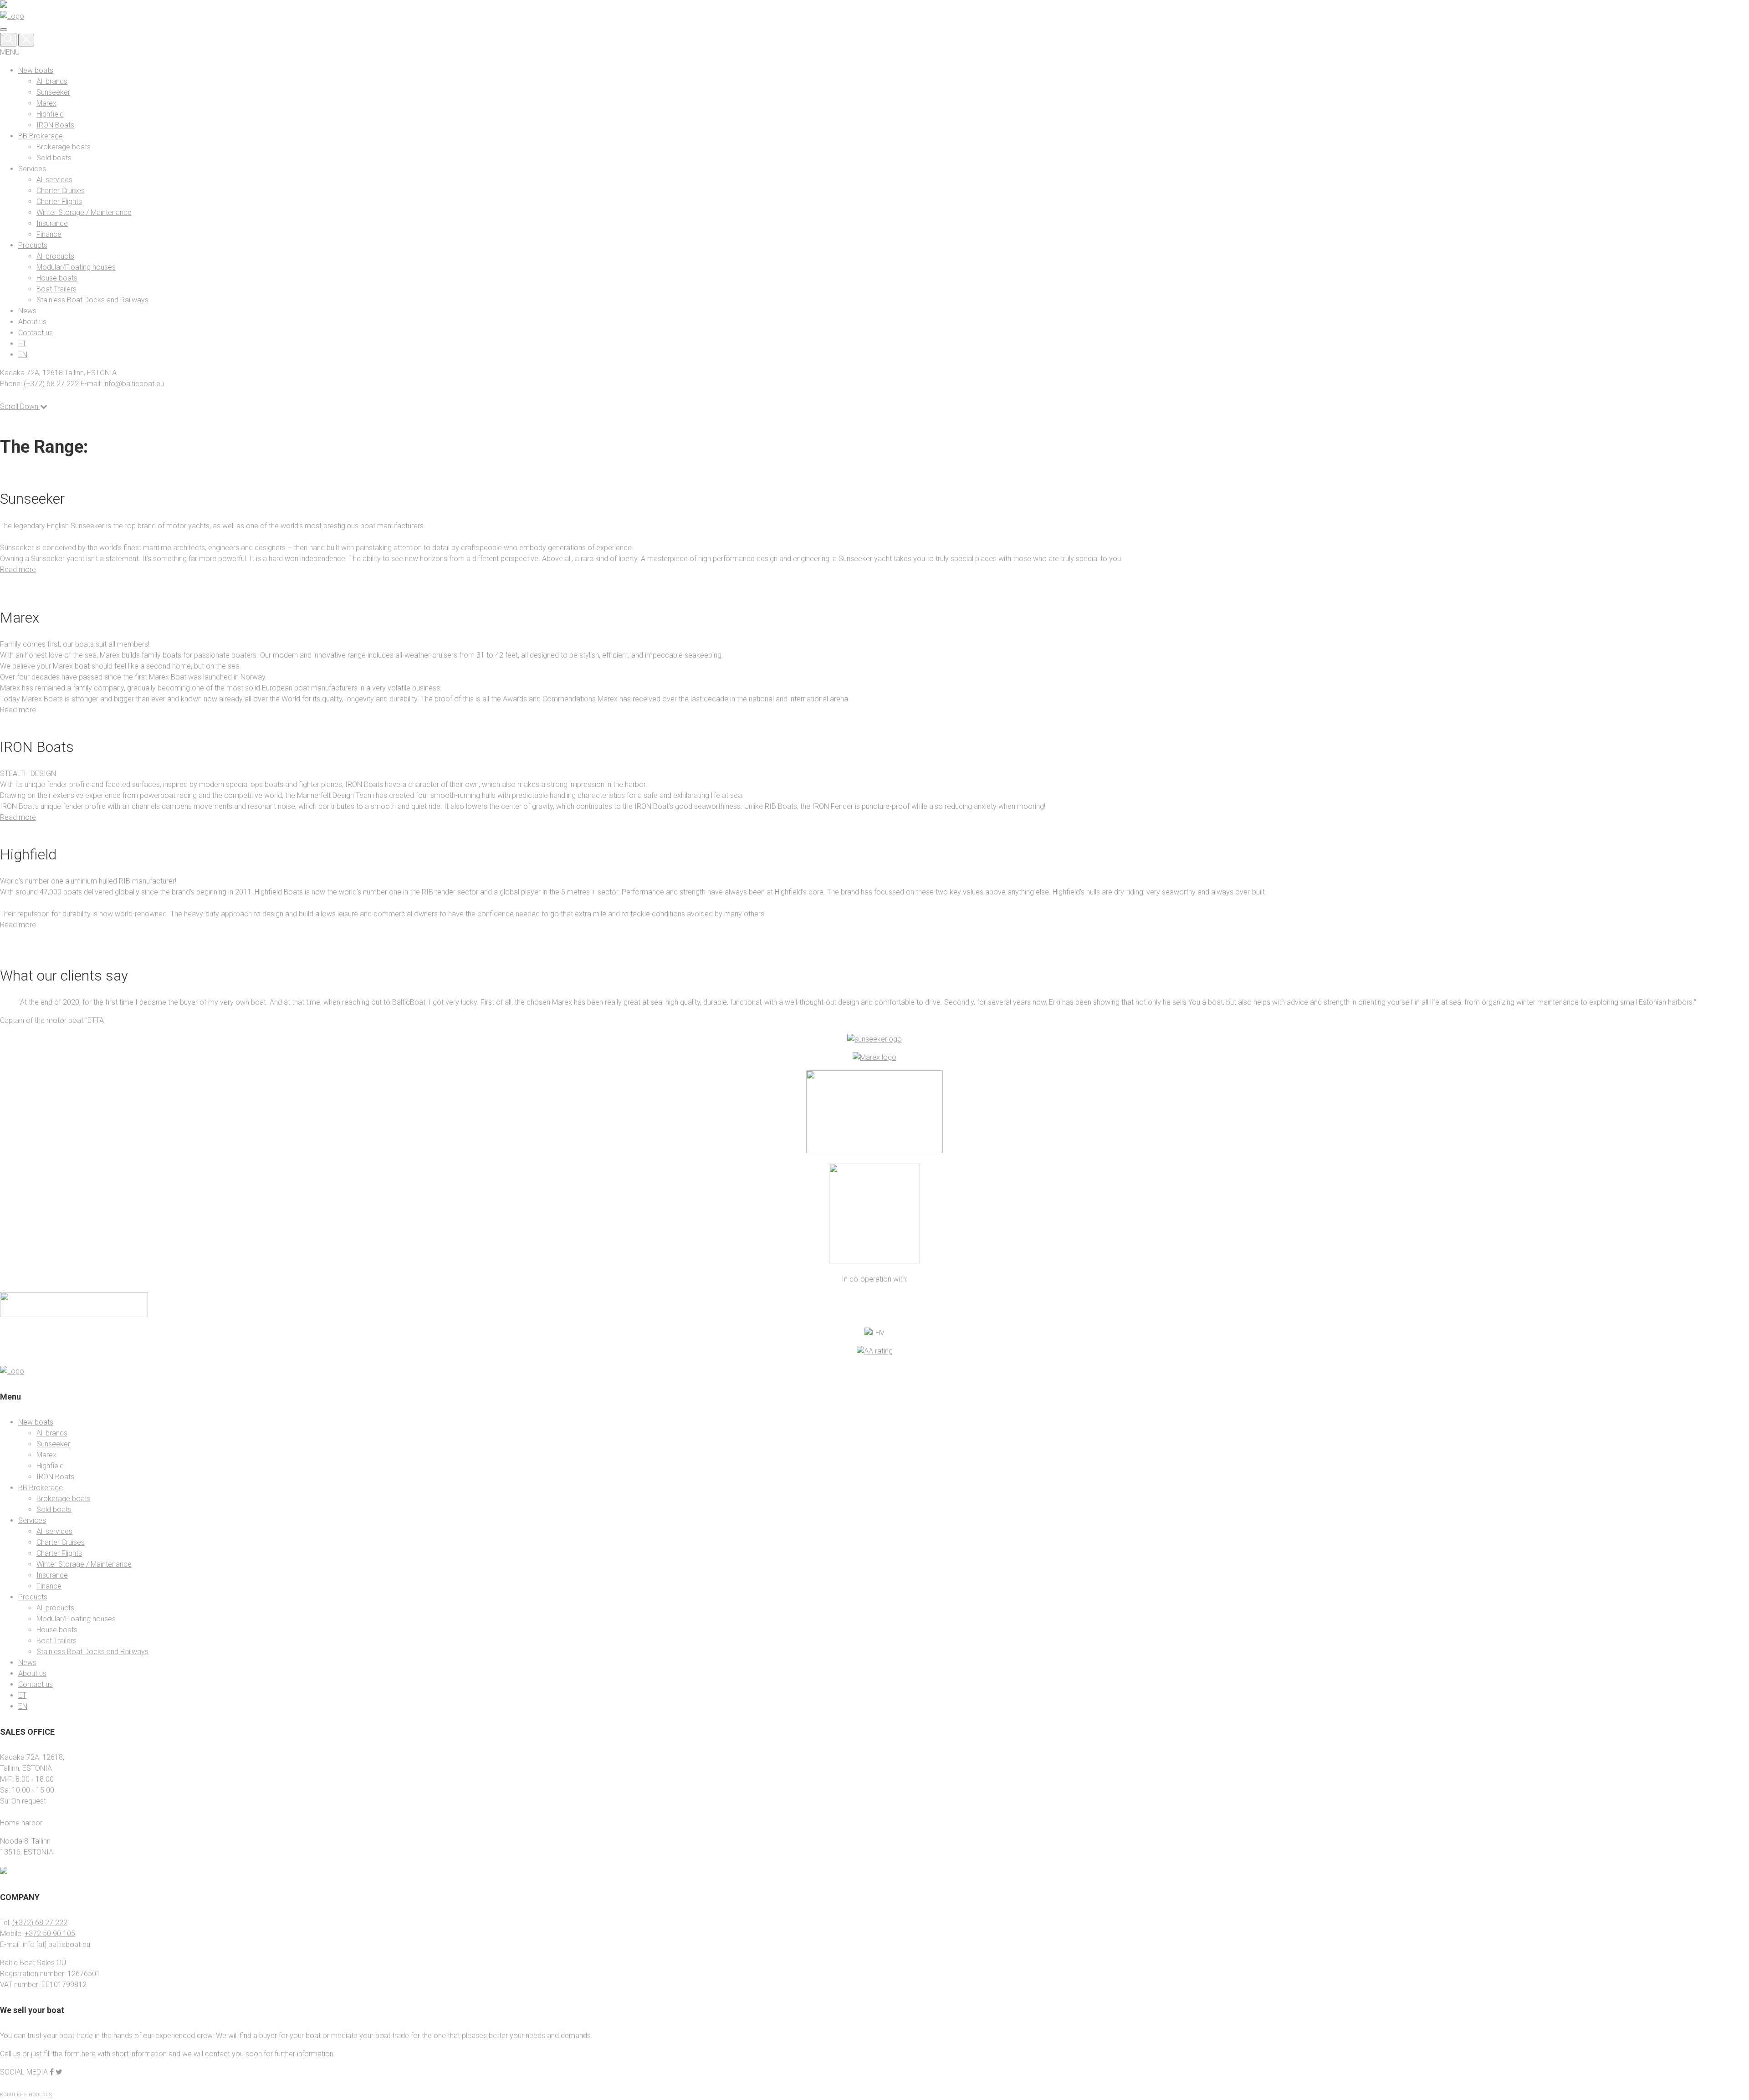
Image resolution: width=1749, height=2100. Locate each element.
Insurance (52, 223)
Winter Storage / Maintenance (84, 212)
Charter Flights (59, 202)
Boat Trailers (56, 289)
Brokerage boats (64, 147)
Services (32, 169)
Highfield (50, 114)
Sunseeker (53, 92)
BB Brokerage (41, 136)
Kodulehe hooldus (26, 2094)
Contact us (36, 333)
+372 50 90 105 (50, 1933)
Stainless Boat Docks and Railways (92, 300)
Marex (46, 103)
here (89, 2053)
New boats (36, 70)
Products (33, 245)
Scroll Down (20, 406)
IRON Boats (55, 125)
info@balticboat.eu (134, 384)
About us (32, 322)
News (27, 311)
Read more (18, 570)
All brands (52, 81)
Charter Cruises (61, 191)
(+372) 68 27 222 (51, 384)
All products (55, 256)
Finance (49, 234)
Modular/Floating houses (76, 267)
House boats (57, 278)
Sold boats (54, 158)
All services (54, 180)
